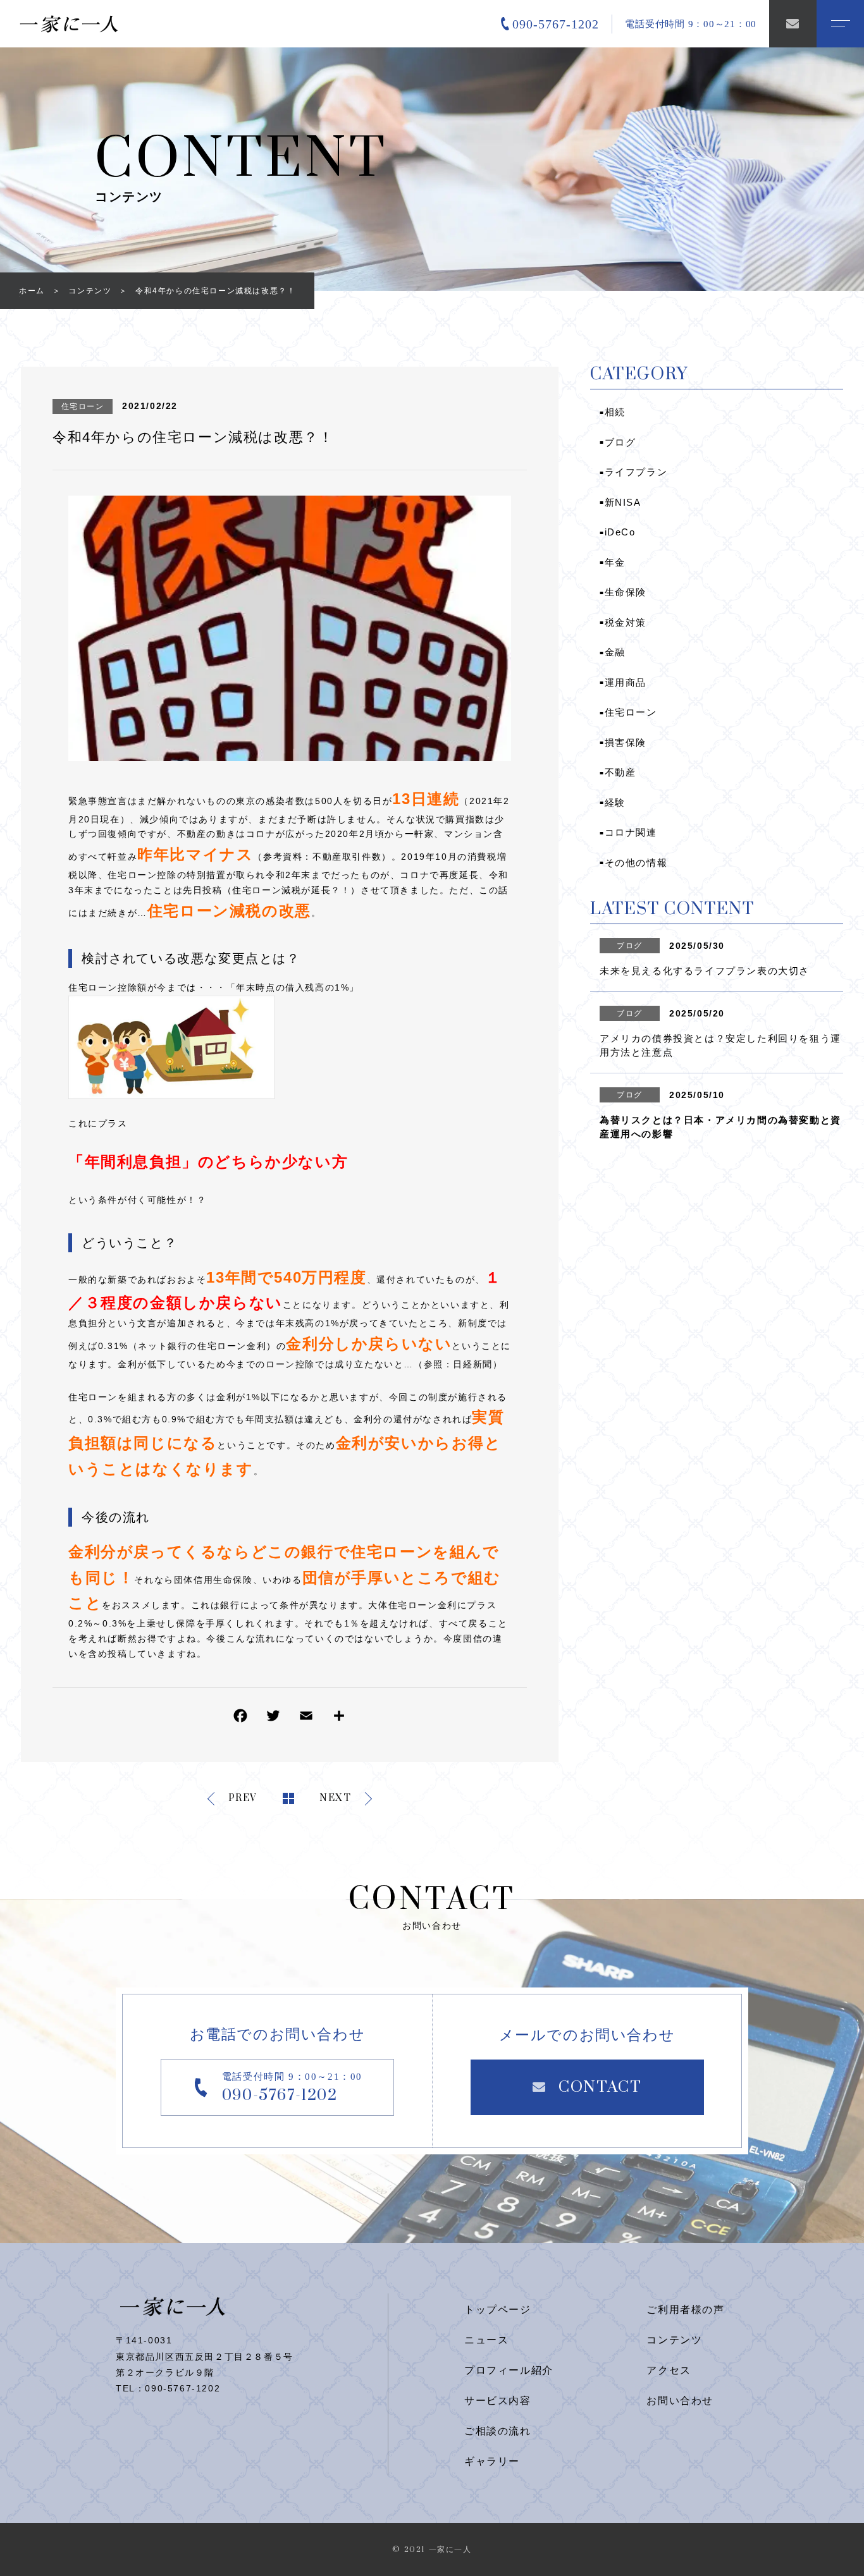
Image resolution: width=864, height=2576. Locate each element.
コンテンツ (674, 2340)
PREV (243, 1799)
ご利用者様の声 (685, 2310)
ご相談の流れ (498, 2431)
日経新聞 (472, 1364)
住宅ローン (83, 406)
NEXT (335, 1799)
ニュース (486, 2340)
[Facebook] (240, 1718)
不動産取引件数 (347, 857)
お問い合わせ (680, 2401)
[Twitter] (273, 1718)
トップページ (498, 2310)
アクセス (669, 2370)
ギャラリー (492, 2461)
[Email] (306, 1718)
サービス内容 (498, 2401)
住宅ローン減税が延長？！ (291, 890)
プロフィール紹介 (509, 2370)
